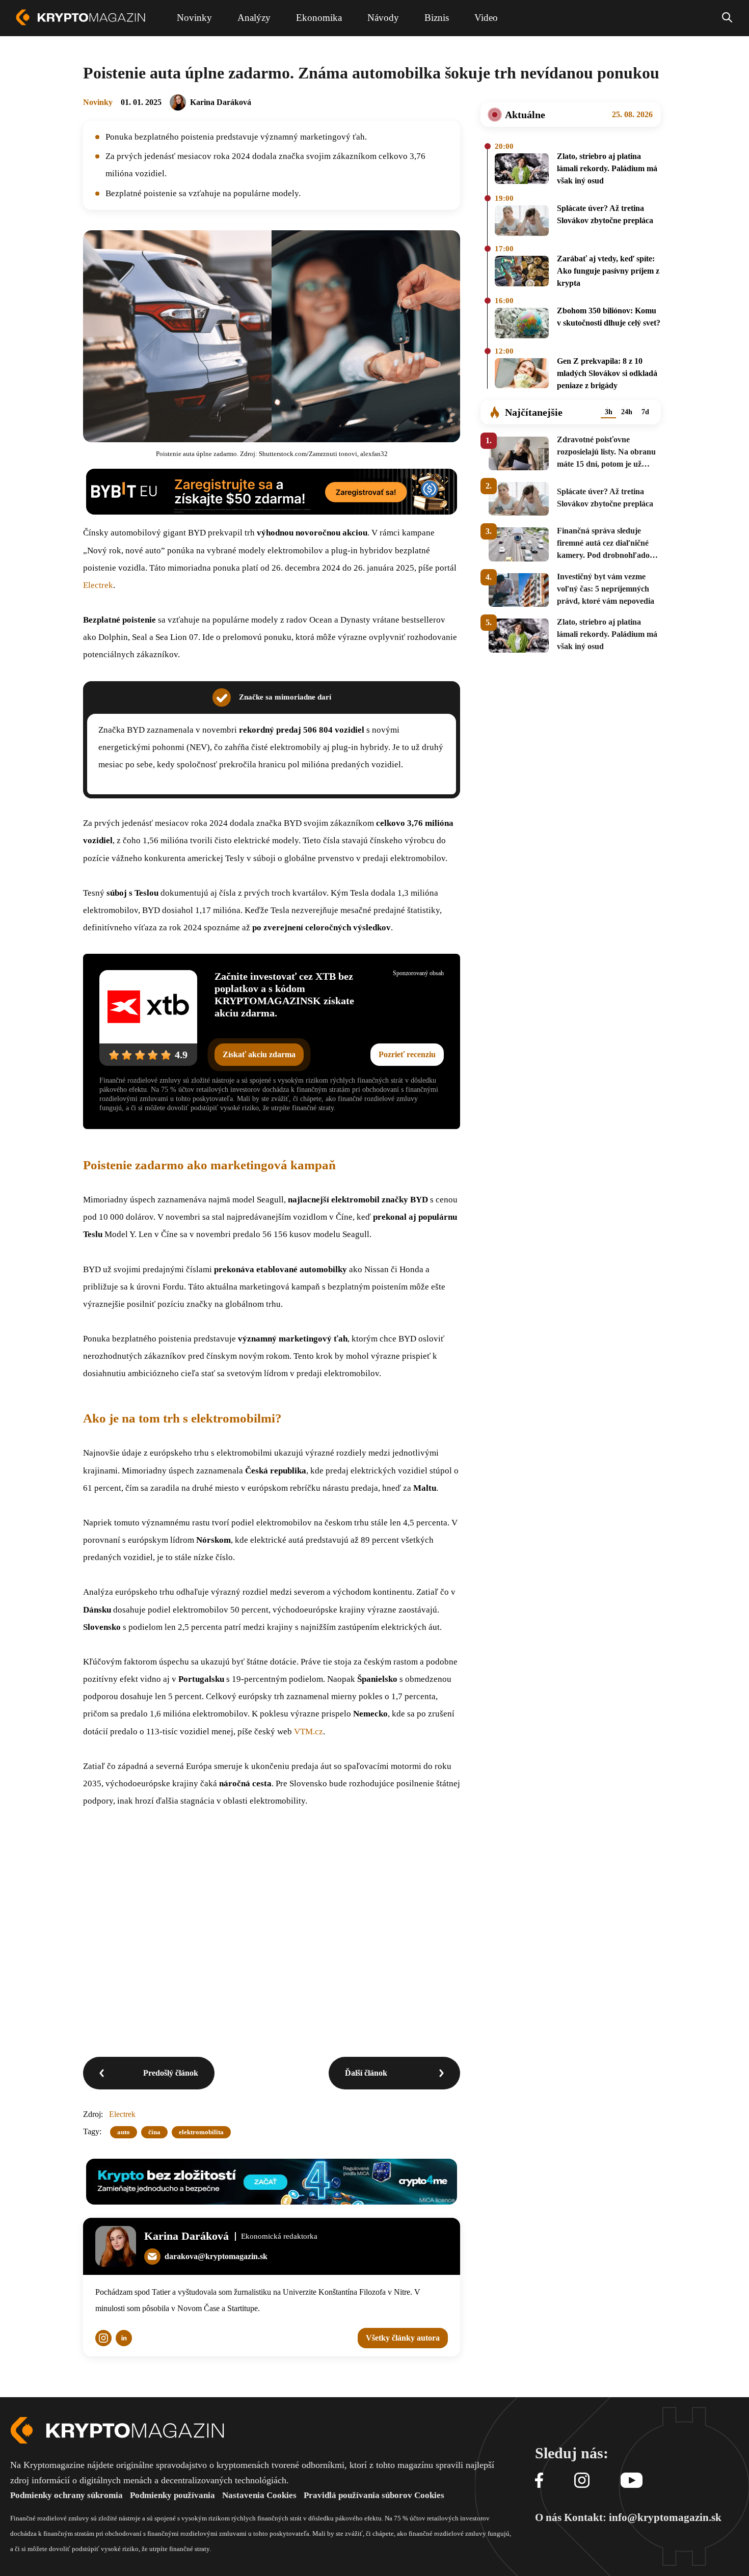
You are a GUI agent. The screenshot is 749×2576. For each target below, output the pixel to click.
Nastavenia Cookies (259, 2495)
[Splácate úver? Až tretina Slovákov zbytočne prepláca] (522, 221)
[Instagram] (582, 2481)
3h (609, 412)
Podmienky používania (172, 2495)
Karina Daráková (221, 102)
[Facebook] (539, 2481)
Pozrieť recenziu (407, 1054)
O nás (548, 2517)
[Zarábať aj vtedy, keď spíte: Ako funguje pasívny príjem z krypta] (522, 273)
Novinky (98, 102)
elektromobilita (201, 2132)
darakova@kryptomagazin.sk (216, 2256)
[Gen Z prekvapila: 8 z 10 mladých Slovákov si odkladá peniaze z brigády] (522, 375)
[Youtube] (632, 2481)
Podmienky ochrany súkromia (66, 2495)
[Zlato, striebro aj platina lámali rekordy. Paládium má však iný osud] (522, 170)
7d (645, 412)
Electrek (98, 585)
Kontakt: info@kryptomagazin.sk (643, 2517)
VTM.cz (309, 1732)
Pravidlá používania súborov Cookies (374, 2495)
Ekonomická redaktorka (279, 2236)
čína (154, 2132)
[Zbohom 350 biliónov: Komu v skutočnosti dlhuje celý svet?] (522, 324)
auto (124, 2132)
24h (627, 412)
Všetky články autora (403, 2338)
